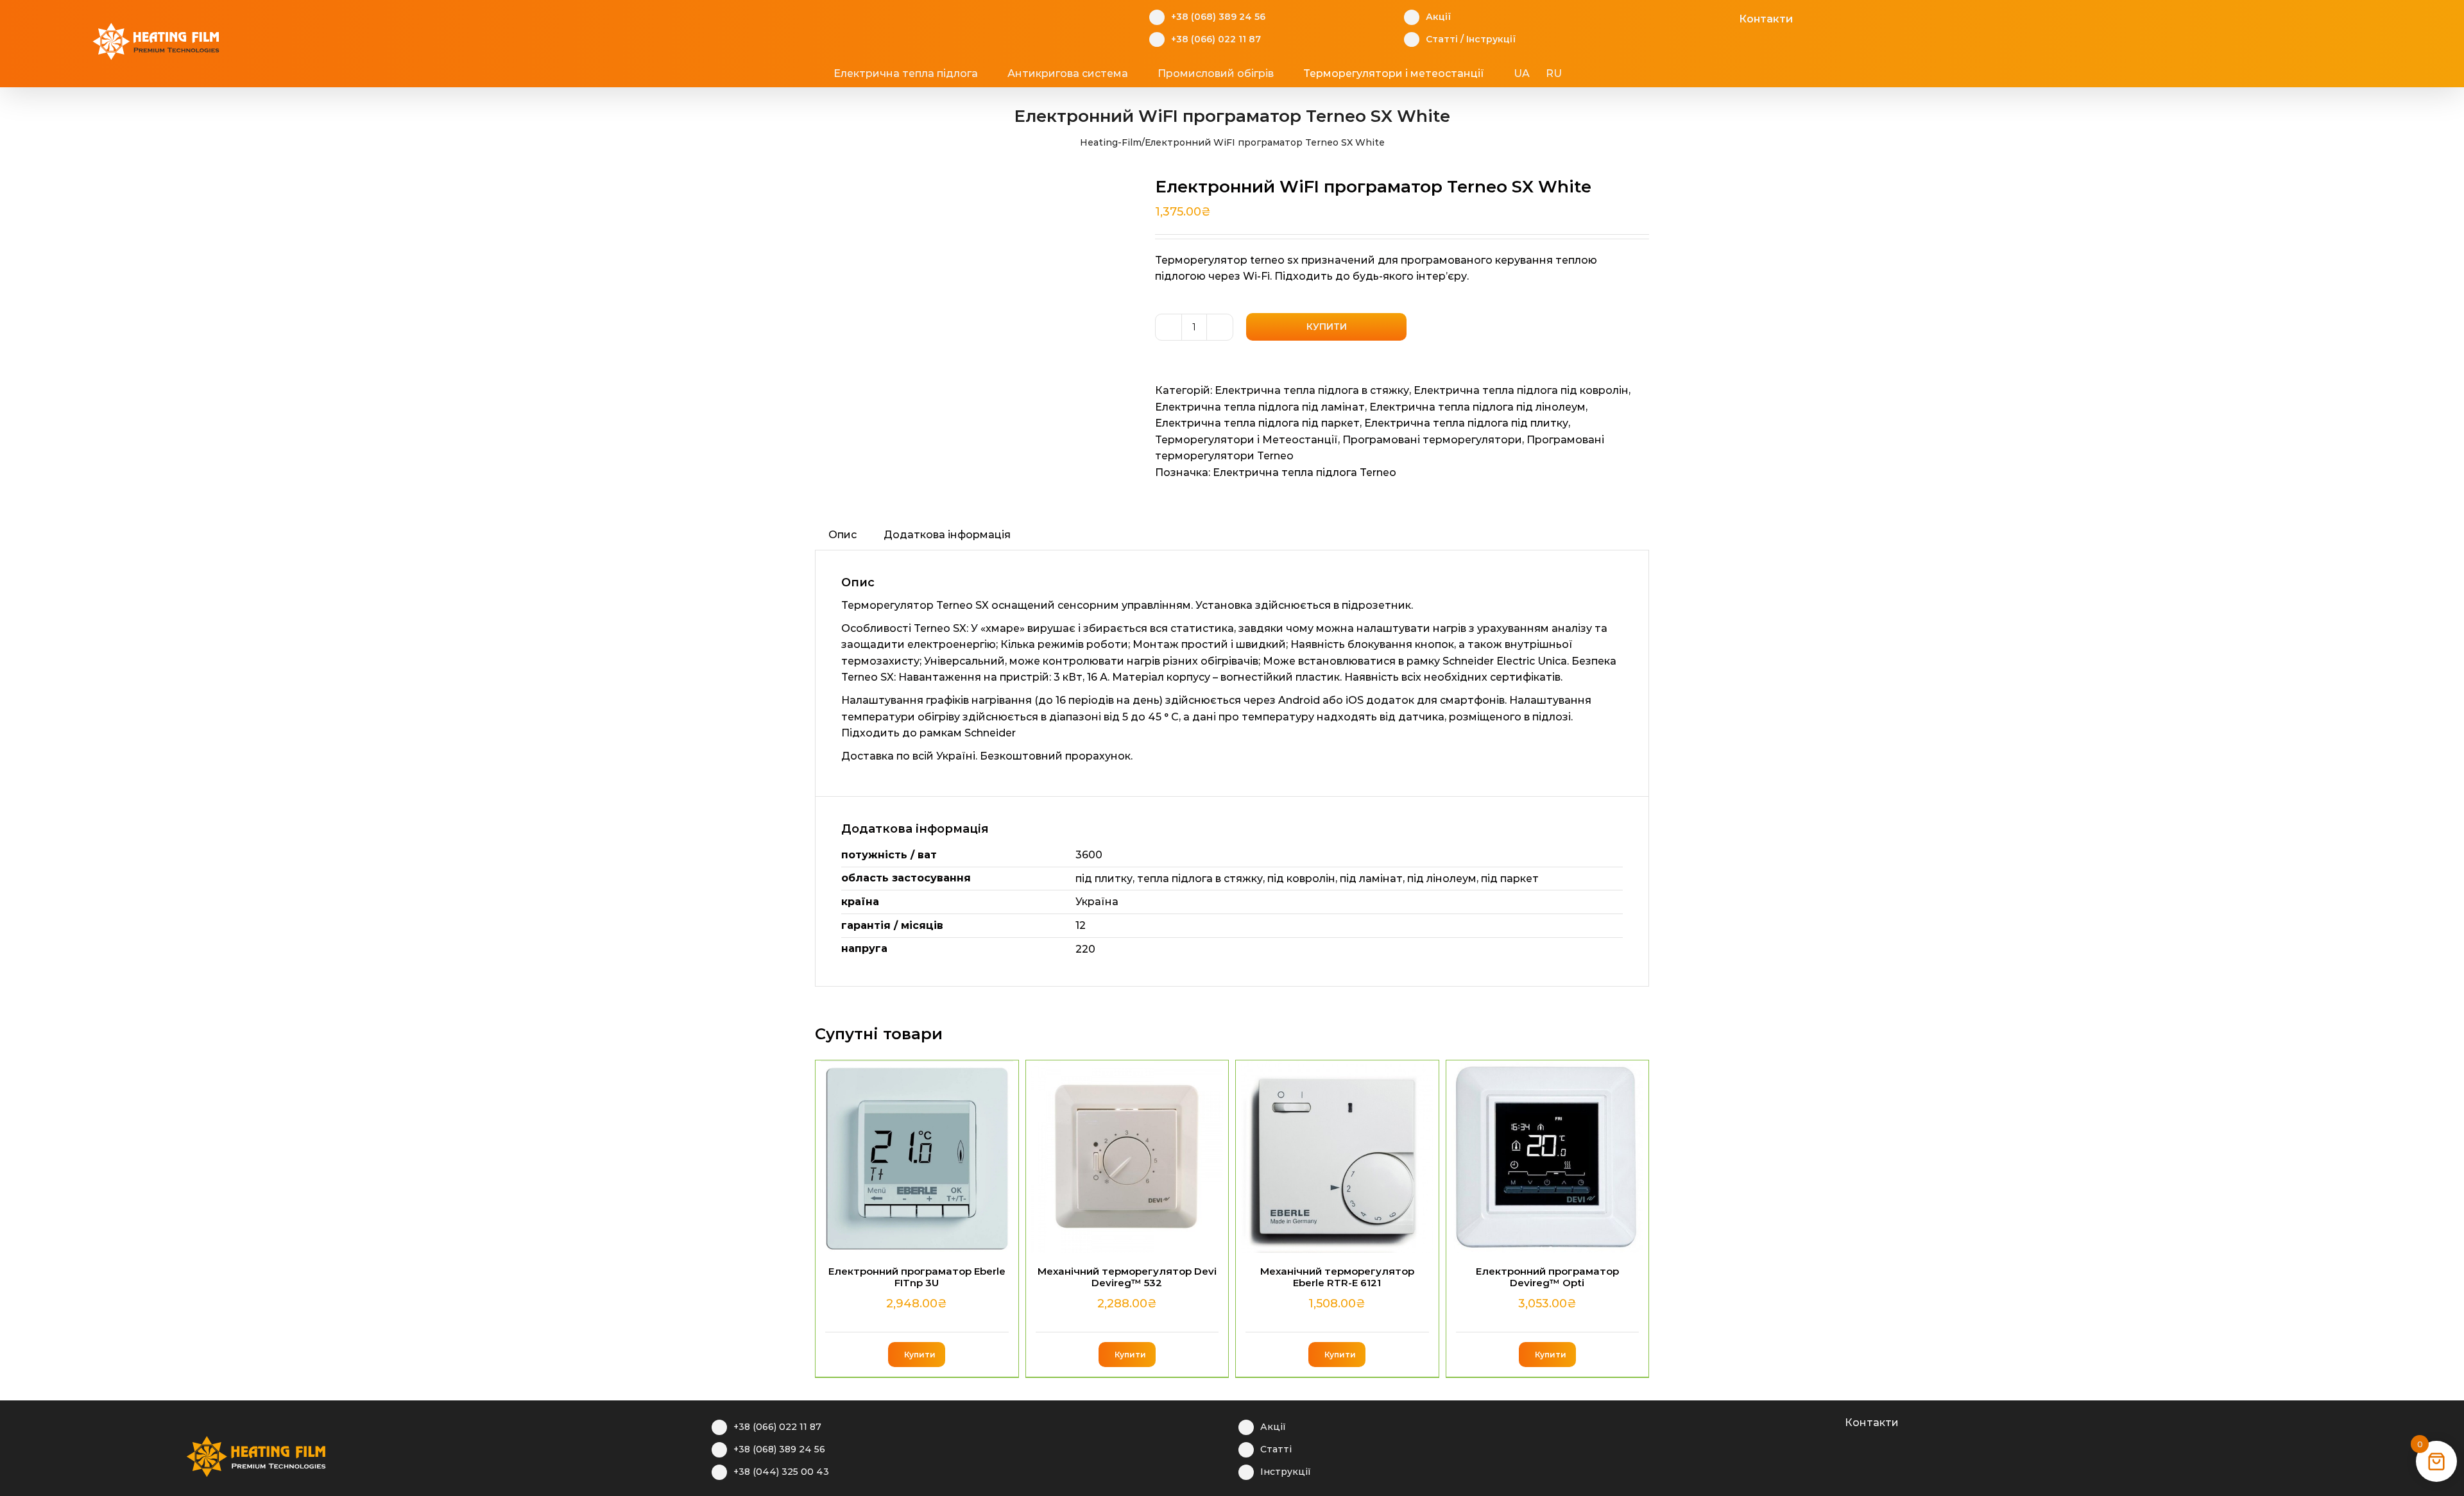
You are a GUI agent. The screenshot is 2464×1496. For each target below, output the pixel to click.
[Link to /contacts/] (1725, 17)
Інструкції (1491, 39)
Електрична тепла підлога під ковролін (1521, 390)
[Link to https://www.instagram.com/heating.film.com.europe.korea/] (1685, 17)
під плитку (1104, 879)
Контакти (1766, 19)
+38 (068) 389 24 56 (1218, 17)
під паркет (1510, 879)
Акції (1438, 17)
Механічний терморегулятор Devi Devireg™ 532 (1127, 1277)
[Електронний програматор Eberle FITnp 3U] (917, 1157)
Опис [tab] (843, 535)
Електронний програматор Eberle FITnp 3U (917, 1277)
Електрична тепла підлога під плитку (1466, 423)
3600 (1089, 855)
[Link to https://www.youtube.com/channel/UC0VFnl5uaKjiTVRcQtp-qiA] (1705, 17)
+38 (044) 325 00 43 (781, 1472)
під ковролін (1301, 879)
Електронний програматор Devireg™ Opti (1547, 1277)
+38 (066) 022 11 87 (1216, 39)
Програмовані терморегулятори (1432, 440)
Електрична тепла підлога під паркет (1257, 423)
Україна (1097, 902)
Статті (1442, 39)
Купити (1327, 327)
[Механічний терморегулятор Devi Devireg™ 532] (1127, 1157)
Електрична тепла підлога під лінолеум (1477, 407)
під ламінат (1371, 879)
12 (1081, 925)
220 (1085, 949)
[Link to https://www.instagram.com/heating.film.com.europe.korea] (1791, 1421)
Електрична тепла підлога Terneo (1305, 472)
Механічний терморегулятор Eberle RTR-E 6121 (1337, 1277)
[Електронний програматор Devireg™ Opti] (1548, 1157)
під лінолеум (1442, 879)
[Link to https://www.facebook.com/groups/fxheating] (1665, 17)
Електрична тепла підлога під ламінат (1260, 407)
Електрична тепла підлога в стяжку (1312, 390)
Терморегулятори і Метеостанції (1246, 440)
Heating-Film (1111, 142)
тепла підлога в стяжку (1200, 879)
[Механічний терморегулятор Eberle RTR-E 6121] (1337, 1157)
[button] (1611, 74)
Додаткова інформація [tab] (947, 535)
